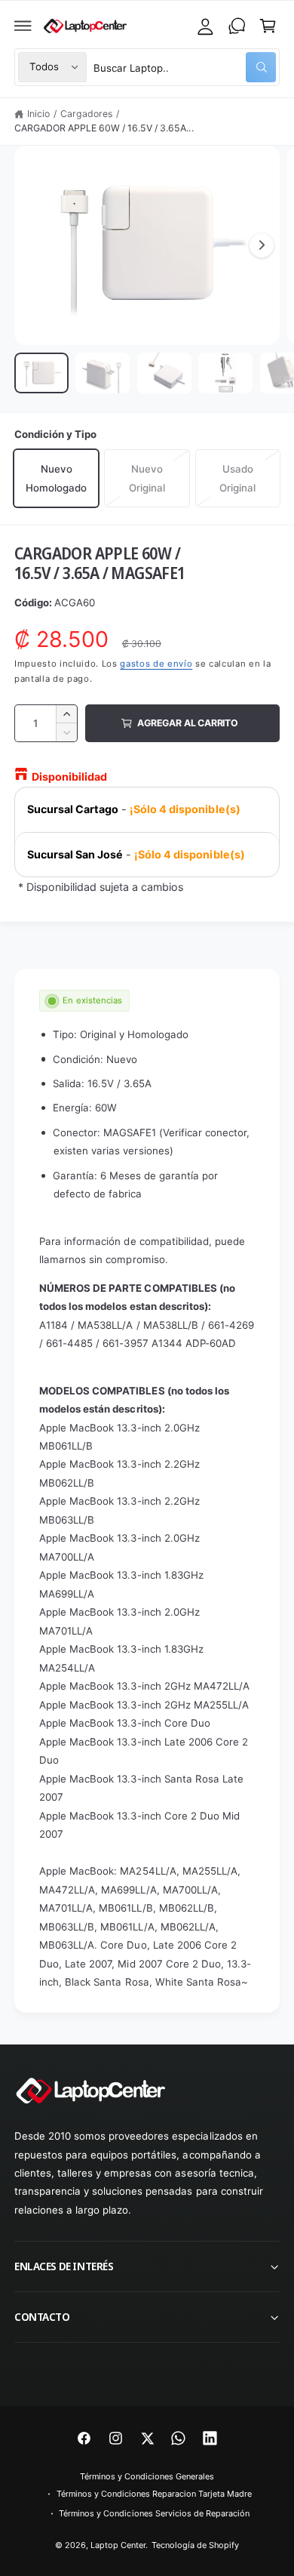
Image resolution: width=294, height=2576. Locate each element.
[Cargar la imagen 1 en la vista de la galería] (41, 373)
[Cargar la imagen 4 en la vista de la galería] (225, 373)
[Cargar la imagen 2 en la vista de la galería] (103, 373)
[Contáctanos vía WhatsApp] (237, 26)
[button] (23, 26)
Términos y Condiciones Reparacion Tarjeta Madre (155, 2494)
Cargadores (86, 114)
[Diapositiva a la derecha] (262, 245)
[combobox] (185, 67)
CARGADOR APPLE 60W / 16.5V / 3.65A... (104, 128)
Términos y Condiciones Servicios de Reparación (154, 2513)
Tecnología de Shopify (195, 2545)
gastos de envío (156, 664)
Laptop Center (118, 2545)
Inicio (38, 114)
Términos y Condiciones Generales (147, 2476)
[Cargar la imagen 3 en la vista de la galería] (164, 373)
